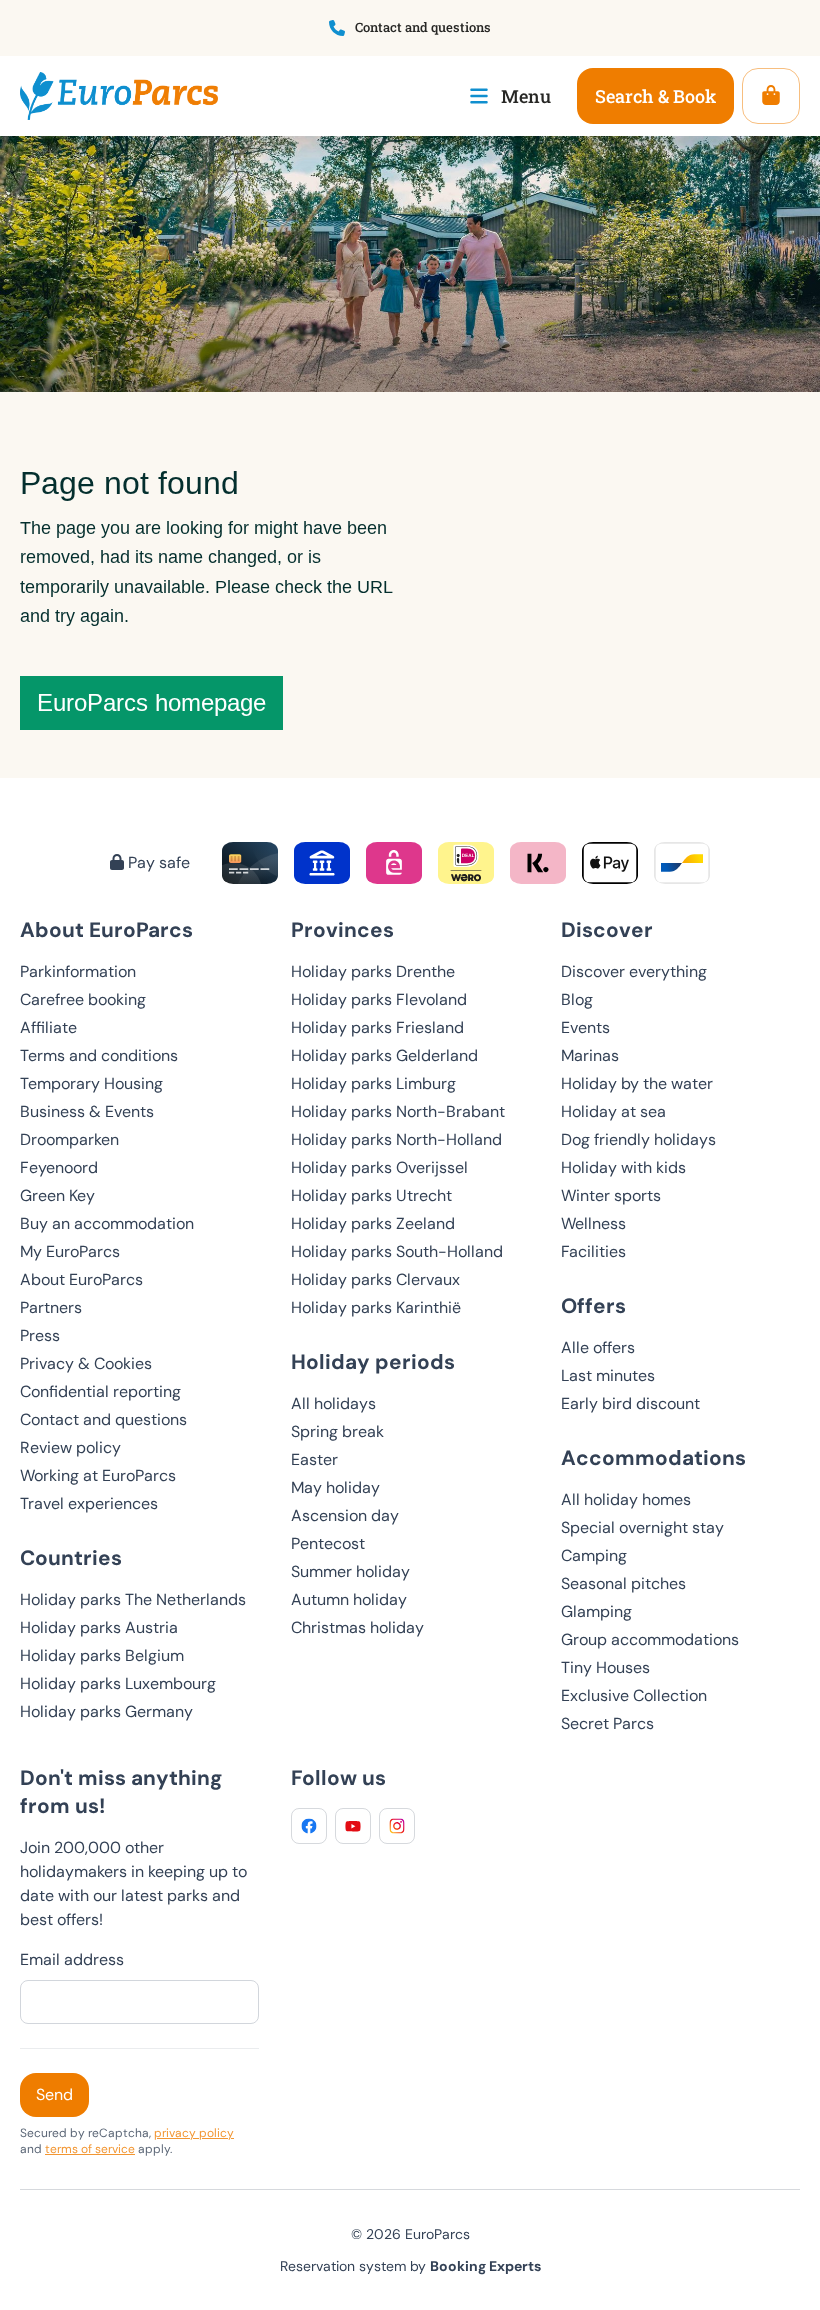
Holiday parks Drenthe (373, 971)
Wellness (593, 1223)
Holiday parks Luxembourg (118, 1683)
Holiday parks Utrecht (371, 1195)
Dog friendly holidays (638, 1139)
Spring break (337, 1431)
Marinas (590, 1055)
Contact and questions (103, 1419)
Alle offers (598, 1347)
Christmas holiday (357, 1627)
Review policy (70, 1447)
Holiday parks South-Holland (397, 1251)
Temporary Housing (91, 1083)
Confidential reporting (100, 1391)
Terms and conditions (99, 1055)
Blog (577, 999)
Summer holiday (350, 1571)
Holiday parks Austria (99, 1627)
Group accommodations (650, 1639)
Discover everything (634, 971)
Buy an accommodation (107, 1223)
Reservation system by (410, 2266)
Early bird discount (630, 1403)
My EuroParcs (70, 1251)
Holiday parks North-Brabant (398, 1111)
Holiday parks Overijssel (379, 1167)
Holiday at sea (613, 1111)
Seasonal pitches (623, 1583)
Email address (72, 1959)
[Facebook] (309, 1826)
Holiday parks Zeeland (373, 1223)
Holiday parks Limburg (373, 1083)
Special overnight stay (642, 1527)
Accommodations (653, 1457)
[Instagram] (397, 1826)
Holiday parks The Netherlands (133, 1599)
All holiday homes (626, 1499)
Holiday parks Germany (106, 1711)
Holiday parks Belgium (102, 1655)
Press (40, 1335)
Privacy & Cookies (86, 1363)
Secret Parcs (607, 1723)
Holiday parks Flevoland (379, 999)
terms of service (90, 2149)
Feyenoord (59, 1167)
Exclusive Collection (634, 1695)
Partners (51, 1307)
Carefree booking (83, 999)
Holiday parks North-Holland (396, 1139)
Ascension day (345, 1515)
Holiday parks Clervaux (375, 1279)
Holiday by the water (637, 1083)
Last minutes (608, 1375)
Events (585, 1027)
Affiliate (48, 1027)
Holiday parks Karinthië (376, 1307)
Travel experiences (89, 1503)
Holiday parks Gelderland (384, 1055)
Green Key (57, 1195)
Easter (314, 1459)
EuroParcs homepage (151, 702)
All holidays (333, 1403)
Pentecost (328, 1543)
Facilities (593, 1251)
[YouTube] (353, 1826)
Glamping (596, 1611)
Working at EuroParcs (98, 1475)
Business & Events (87, 1111)
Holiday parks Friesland (377, 1027)
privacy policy (194, 2133)
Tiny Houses (605, 1667)
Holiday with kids (623, 1167)
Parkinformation (78, 971)
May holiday (335, 1487)
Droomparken (69, 1139)
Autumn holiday (349, 1599)
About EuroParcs (81, 1279)
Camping (594, 1555)
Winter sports (611, 1195)
